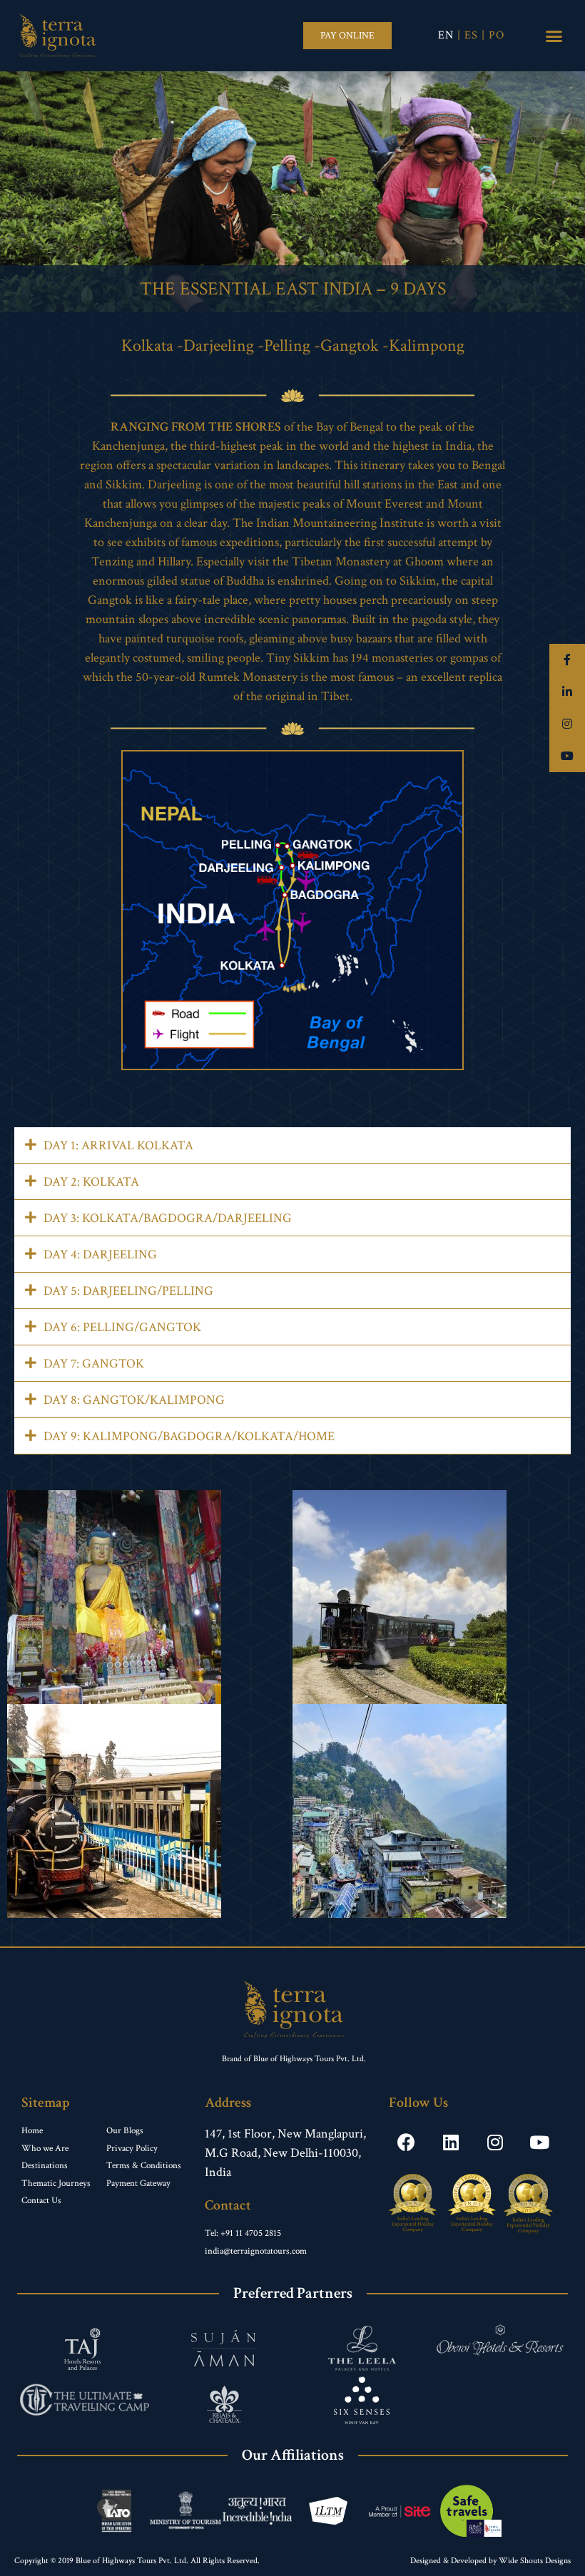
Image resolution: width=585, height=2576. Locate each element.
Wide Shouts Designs (535, 2561)
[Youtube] (539, 2142)
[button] (347, 36)
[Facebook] (407, 2142)
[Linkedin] (451, 2142)
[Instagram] (495, 2142)
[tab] (292, 1145)
